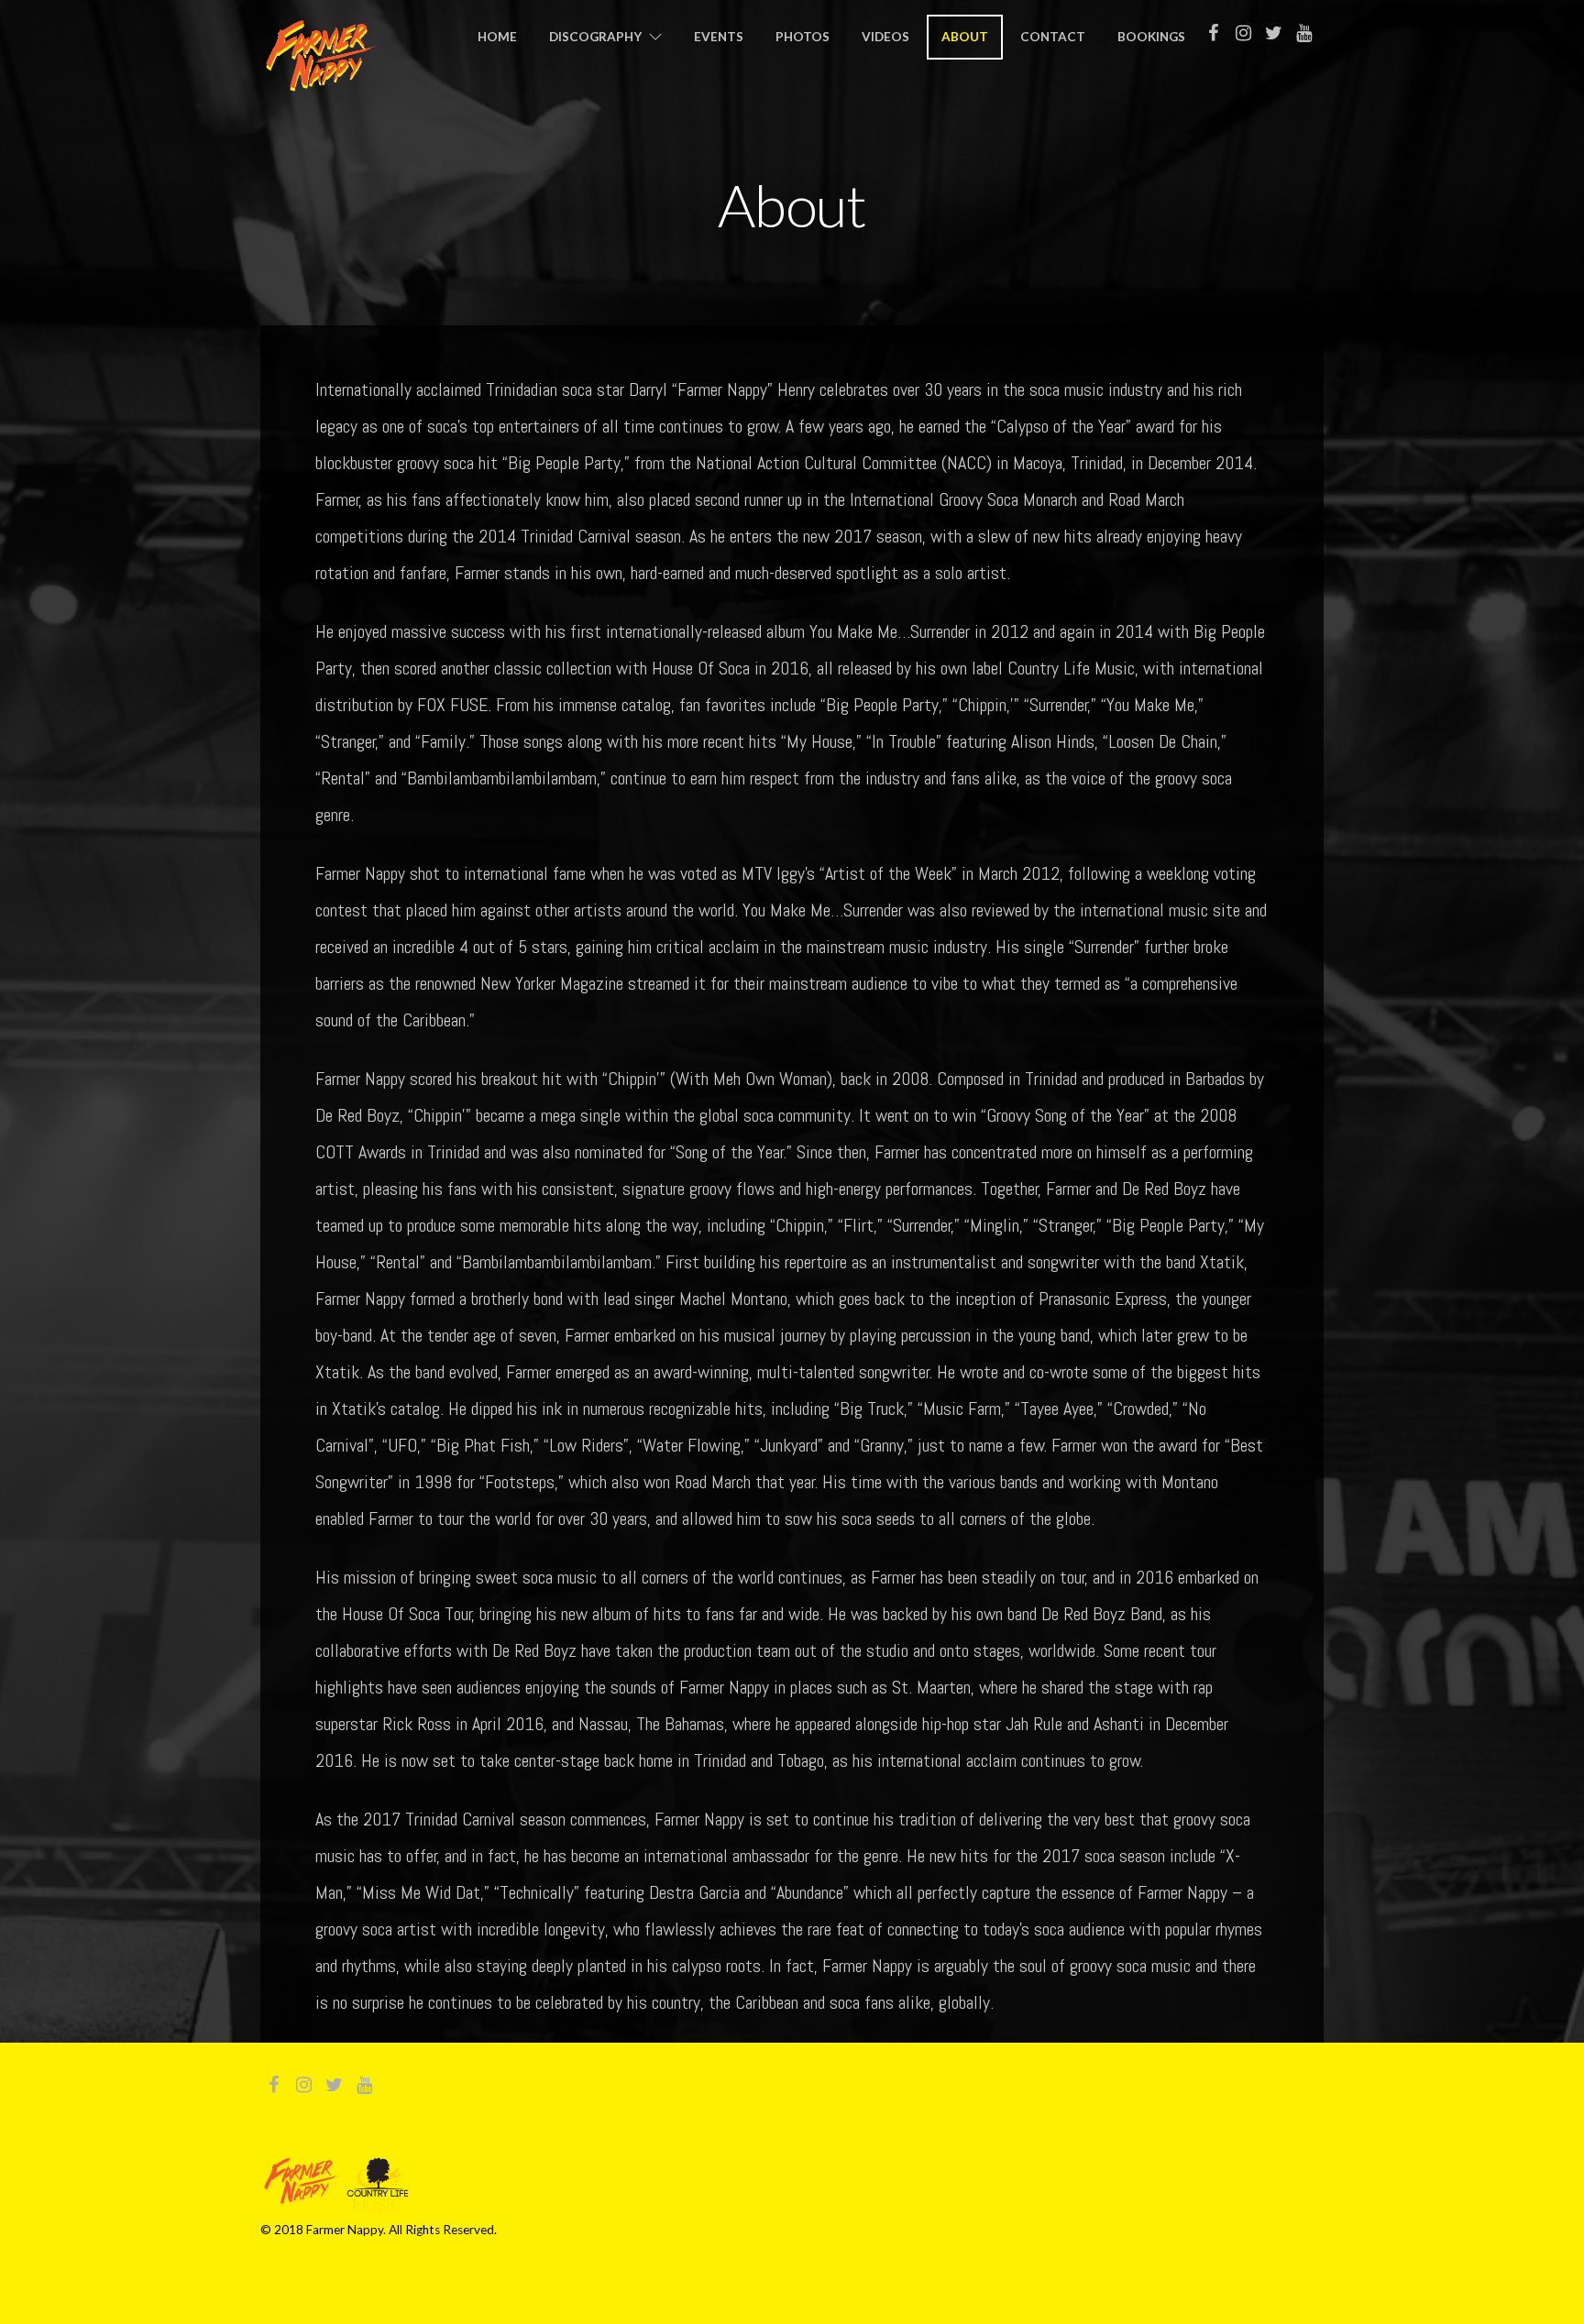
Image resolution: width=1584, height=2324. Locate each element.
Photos (803, 37)
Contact (1053, 37)
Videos (885, 37)
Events (719, 37)
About (965, 37)
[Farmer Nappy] (320, 81)
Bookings (1151, 37)
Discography (595, 37)
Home (497, 37)
